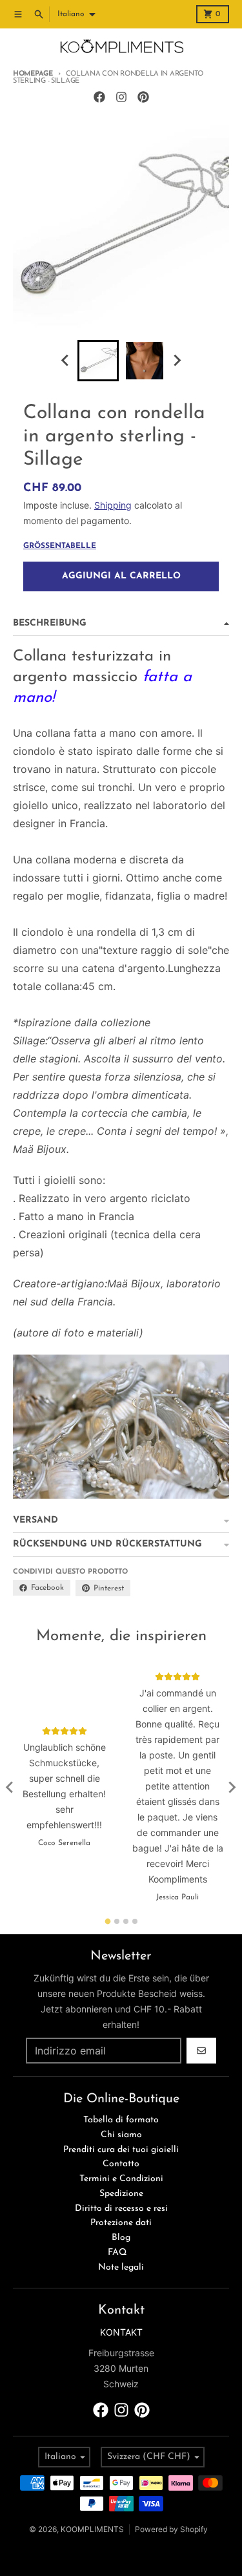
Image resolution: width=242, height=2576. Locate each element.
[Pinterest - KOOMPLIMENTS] (143, 97)
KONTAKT (121, 2332)
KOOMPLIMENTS (92, 2529)
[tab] (107, 1922)
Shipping (113, 505)
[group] (98, 361)
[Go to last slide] (66, 361)
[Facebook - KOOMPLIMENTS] (99, 97)
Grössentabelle (60, 546)
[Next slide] (177, 361)
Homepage (33, 74)
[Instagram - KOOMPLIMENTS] (121, 97)
